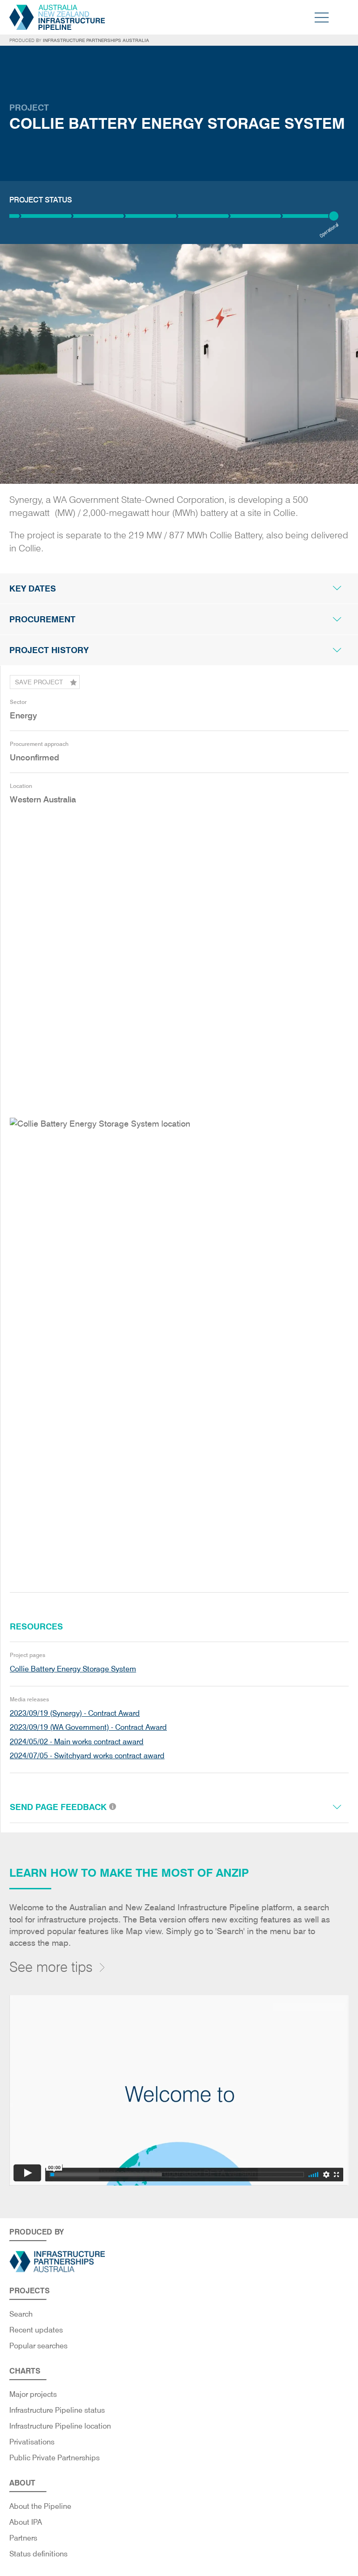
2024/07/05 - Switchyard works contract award (87, 1756)
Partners (23, 2538)
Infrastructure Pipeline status (57, 2410)
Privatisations (32, 2442)
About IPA (26, 2522)
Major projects (33, 2394)
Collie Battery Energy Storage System (73, 1669)
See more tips (51, 1967)
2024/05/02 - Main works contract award (77, 1742)
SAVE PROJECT (39, 682)
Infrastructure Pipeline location (60, 2426)
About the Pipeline (40, 2506)
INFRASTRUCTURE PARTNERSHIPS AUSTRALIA (96, 40)
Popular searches (38, 2346)
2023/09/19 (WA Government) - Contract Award (88, 1727)
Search (21, 2314)
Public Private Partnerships (55, 2458)
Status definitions (38, 2554)
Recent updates (36, 2330)
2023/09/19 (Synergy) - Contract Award (75, 1713)
